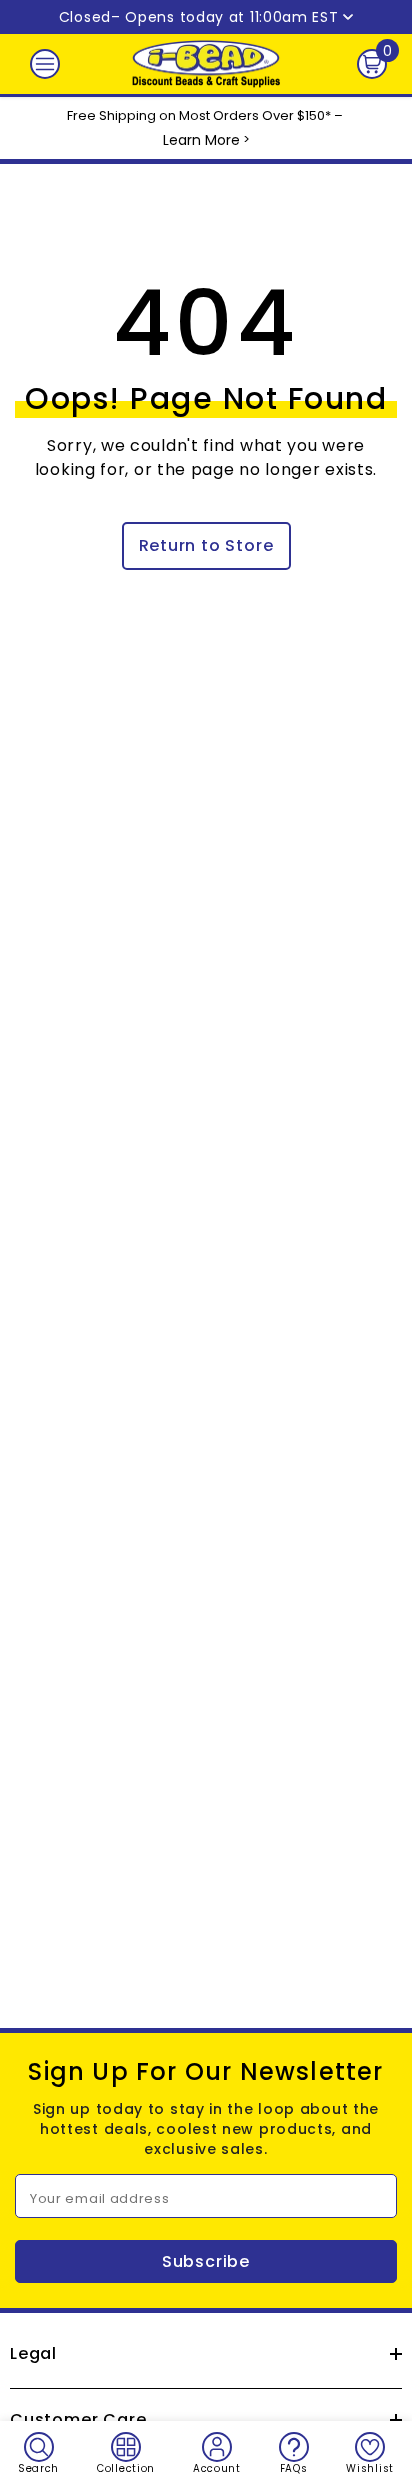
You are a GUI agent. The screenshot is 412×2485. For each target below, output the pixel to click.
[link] (38, 2453)
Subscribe (206, 2261)
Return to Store (206, 545)
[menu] (45, 64)
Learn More (201, 140)
